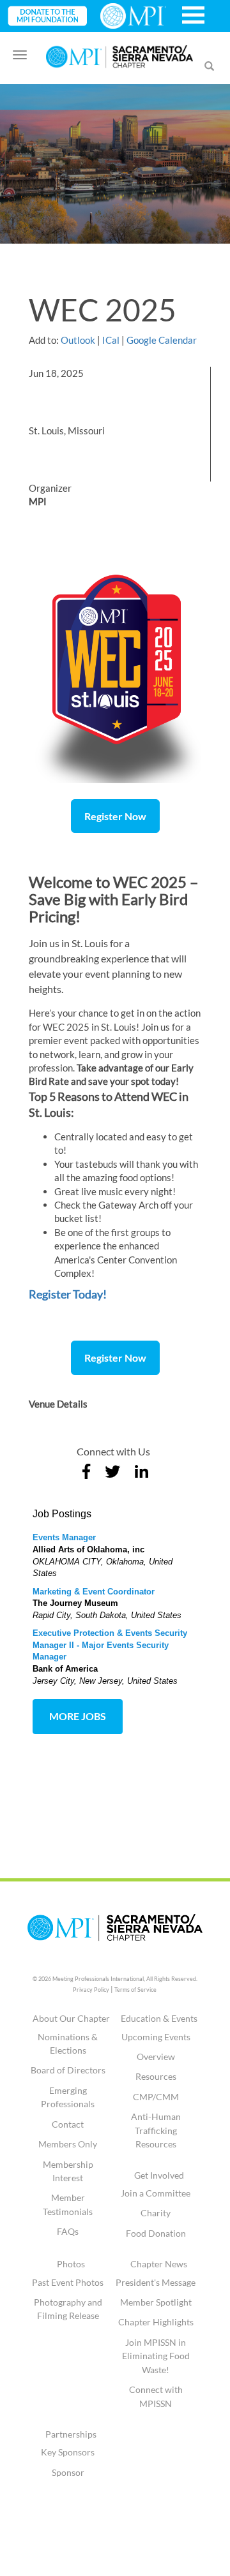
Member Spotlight (156, 2302)
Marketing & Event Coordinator (94, 1592)
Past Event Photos (68, 2282)
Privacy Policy (91, 1990)
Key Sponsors (68, 2452)
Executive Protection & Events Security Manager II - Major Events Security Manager (110, 1645)
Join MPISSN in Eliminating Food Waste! (156, 2356)
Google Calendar (162, 340)
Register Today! (68, 1294)
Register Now (115, 816)
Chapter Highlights (156, 2322)
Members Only (68, 2144)
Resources (156, 2076)
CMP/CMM (156, 2097)
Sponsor (68, 2472)
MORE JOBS (78, 1716)
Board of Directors (68, 2070)
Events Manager (64, 1537)
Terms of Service (135, 1990)
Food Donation (156, 2233)
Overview (156, 2057)
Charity (156, 2213)
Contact (68, 2124)
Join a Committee (156, 2193)
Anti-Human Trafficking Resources (156, 2130)
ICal (111, 340)
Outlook (78, 340)
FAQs (68, 2231)
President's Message (156, 2282)
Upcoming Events (156, 2037)
